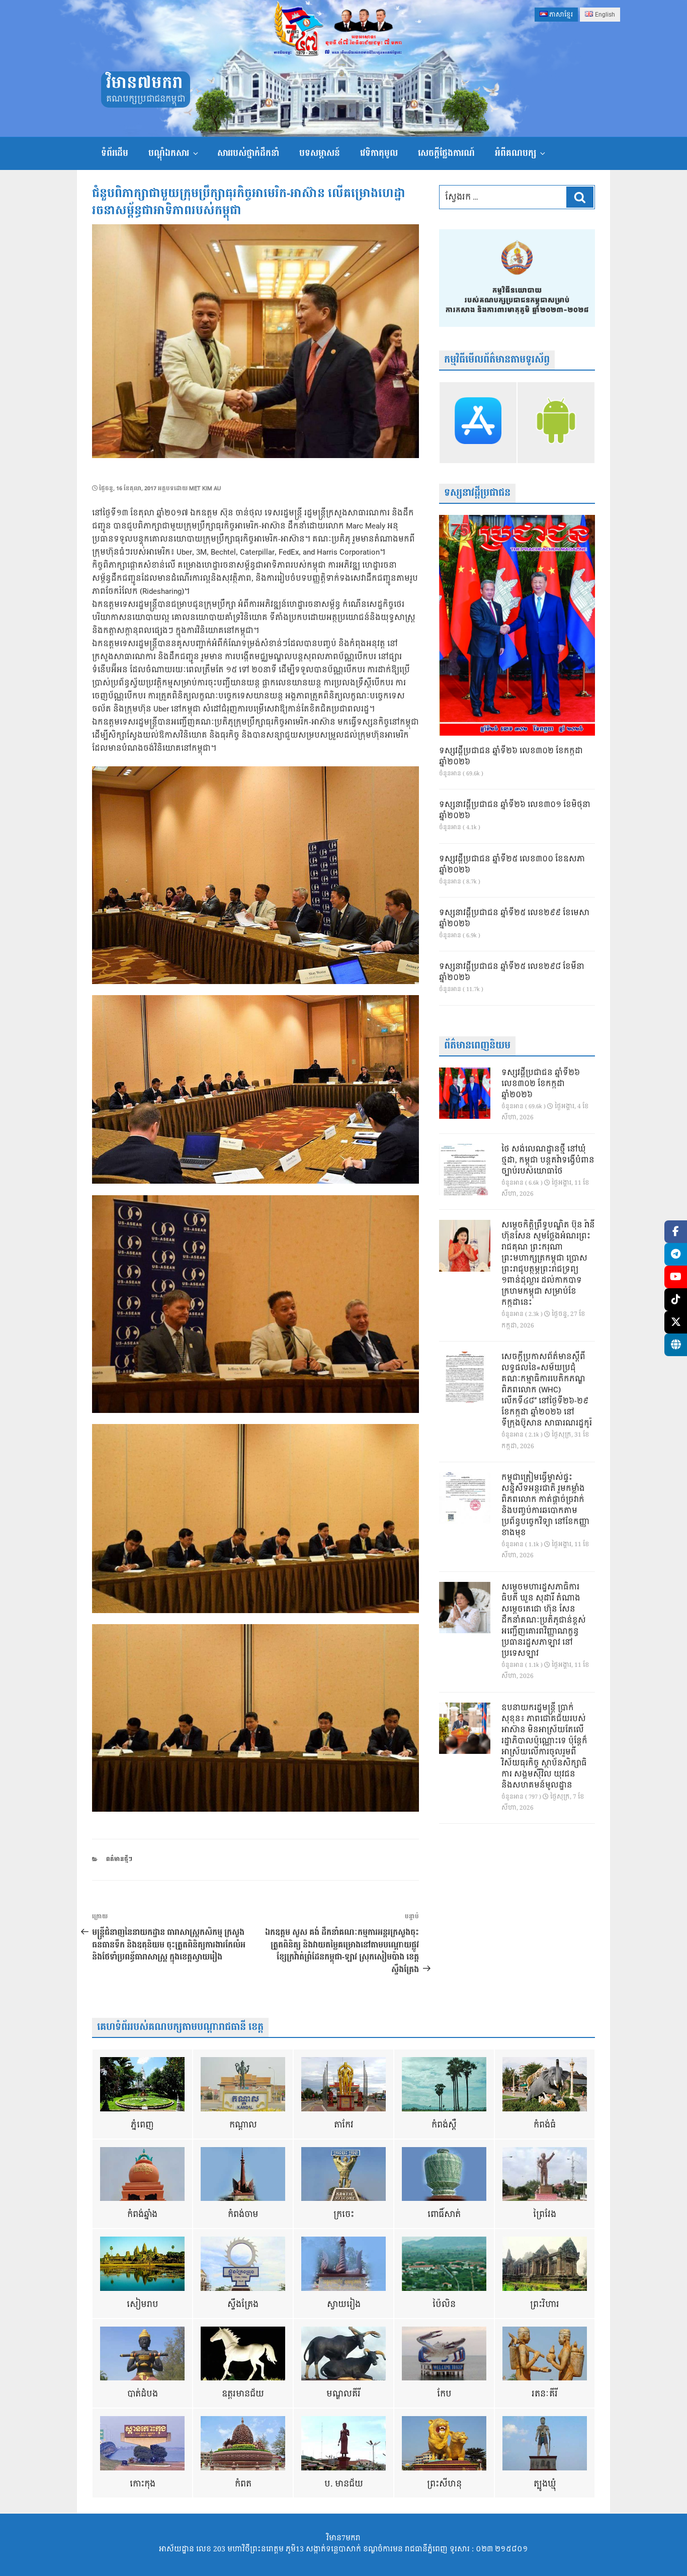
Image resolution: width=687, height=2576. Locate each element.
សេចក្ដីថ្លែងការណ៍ (446, 153)
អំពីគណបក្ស (516, 153)
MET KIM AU (205, 488)
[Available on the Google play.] (556, 422)
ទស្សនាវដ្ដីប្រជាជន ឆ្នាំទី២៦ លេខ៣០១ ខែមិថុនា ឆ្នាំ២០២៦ (515, 811)
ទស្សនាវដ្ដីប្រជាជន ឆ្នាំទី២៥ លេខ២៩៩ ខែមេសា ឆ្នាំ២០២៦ (514, 919)
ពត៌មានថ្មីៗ (119, 1859)
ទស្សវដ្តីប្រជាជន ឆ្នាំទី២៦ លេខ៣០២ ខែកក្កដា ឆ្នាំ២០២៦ (511, 757)
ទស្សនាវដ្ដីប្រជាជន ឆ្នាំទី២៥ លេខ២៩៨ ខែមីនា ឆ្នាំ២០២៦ (512, 972)
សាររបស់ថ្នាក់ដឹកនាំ (248, 153)
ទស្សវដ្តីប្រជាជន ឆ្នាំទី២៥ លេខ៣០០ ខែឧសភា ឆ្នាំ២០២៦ (512, 865)
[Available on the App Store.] (478, 422)
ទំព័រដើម (115, 153)
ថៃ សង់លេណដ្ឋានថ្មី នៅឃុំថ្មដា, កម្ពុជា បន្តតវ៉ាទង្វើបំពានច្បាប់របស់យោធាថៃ (548, 1161)
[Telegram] (676, 1254)
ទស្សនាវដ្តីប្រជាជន (477, 493)
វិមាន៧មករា (144, 83)
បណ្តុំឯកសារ (169, 153)
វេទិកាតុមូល (379, 153)
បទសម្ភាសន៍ (320, 153)
